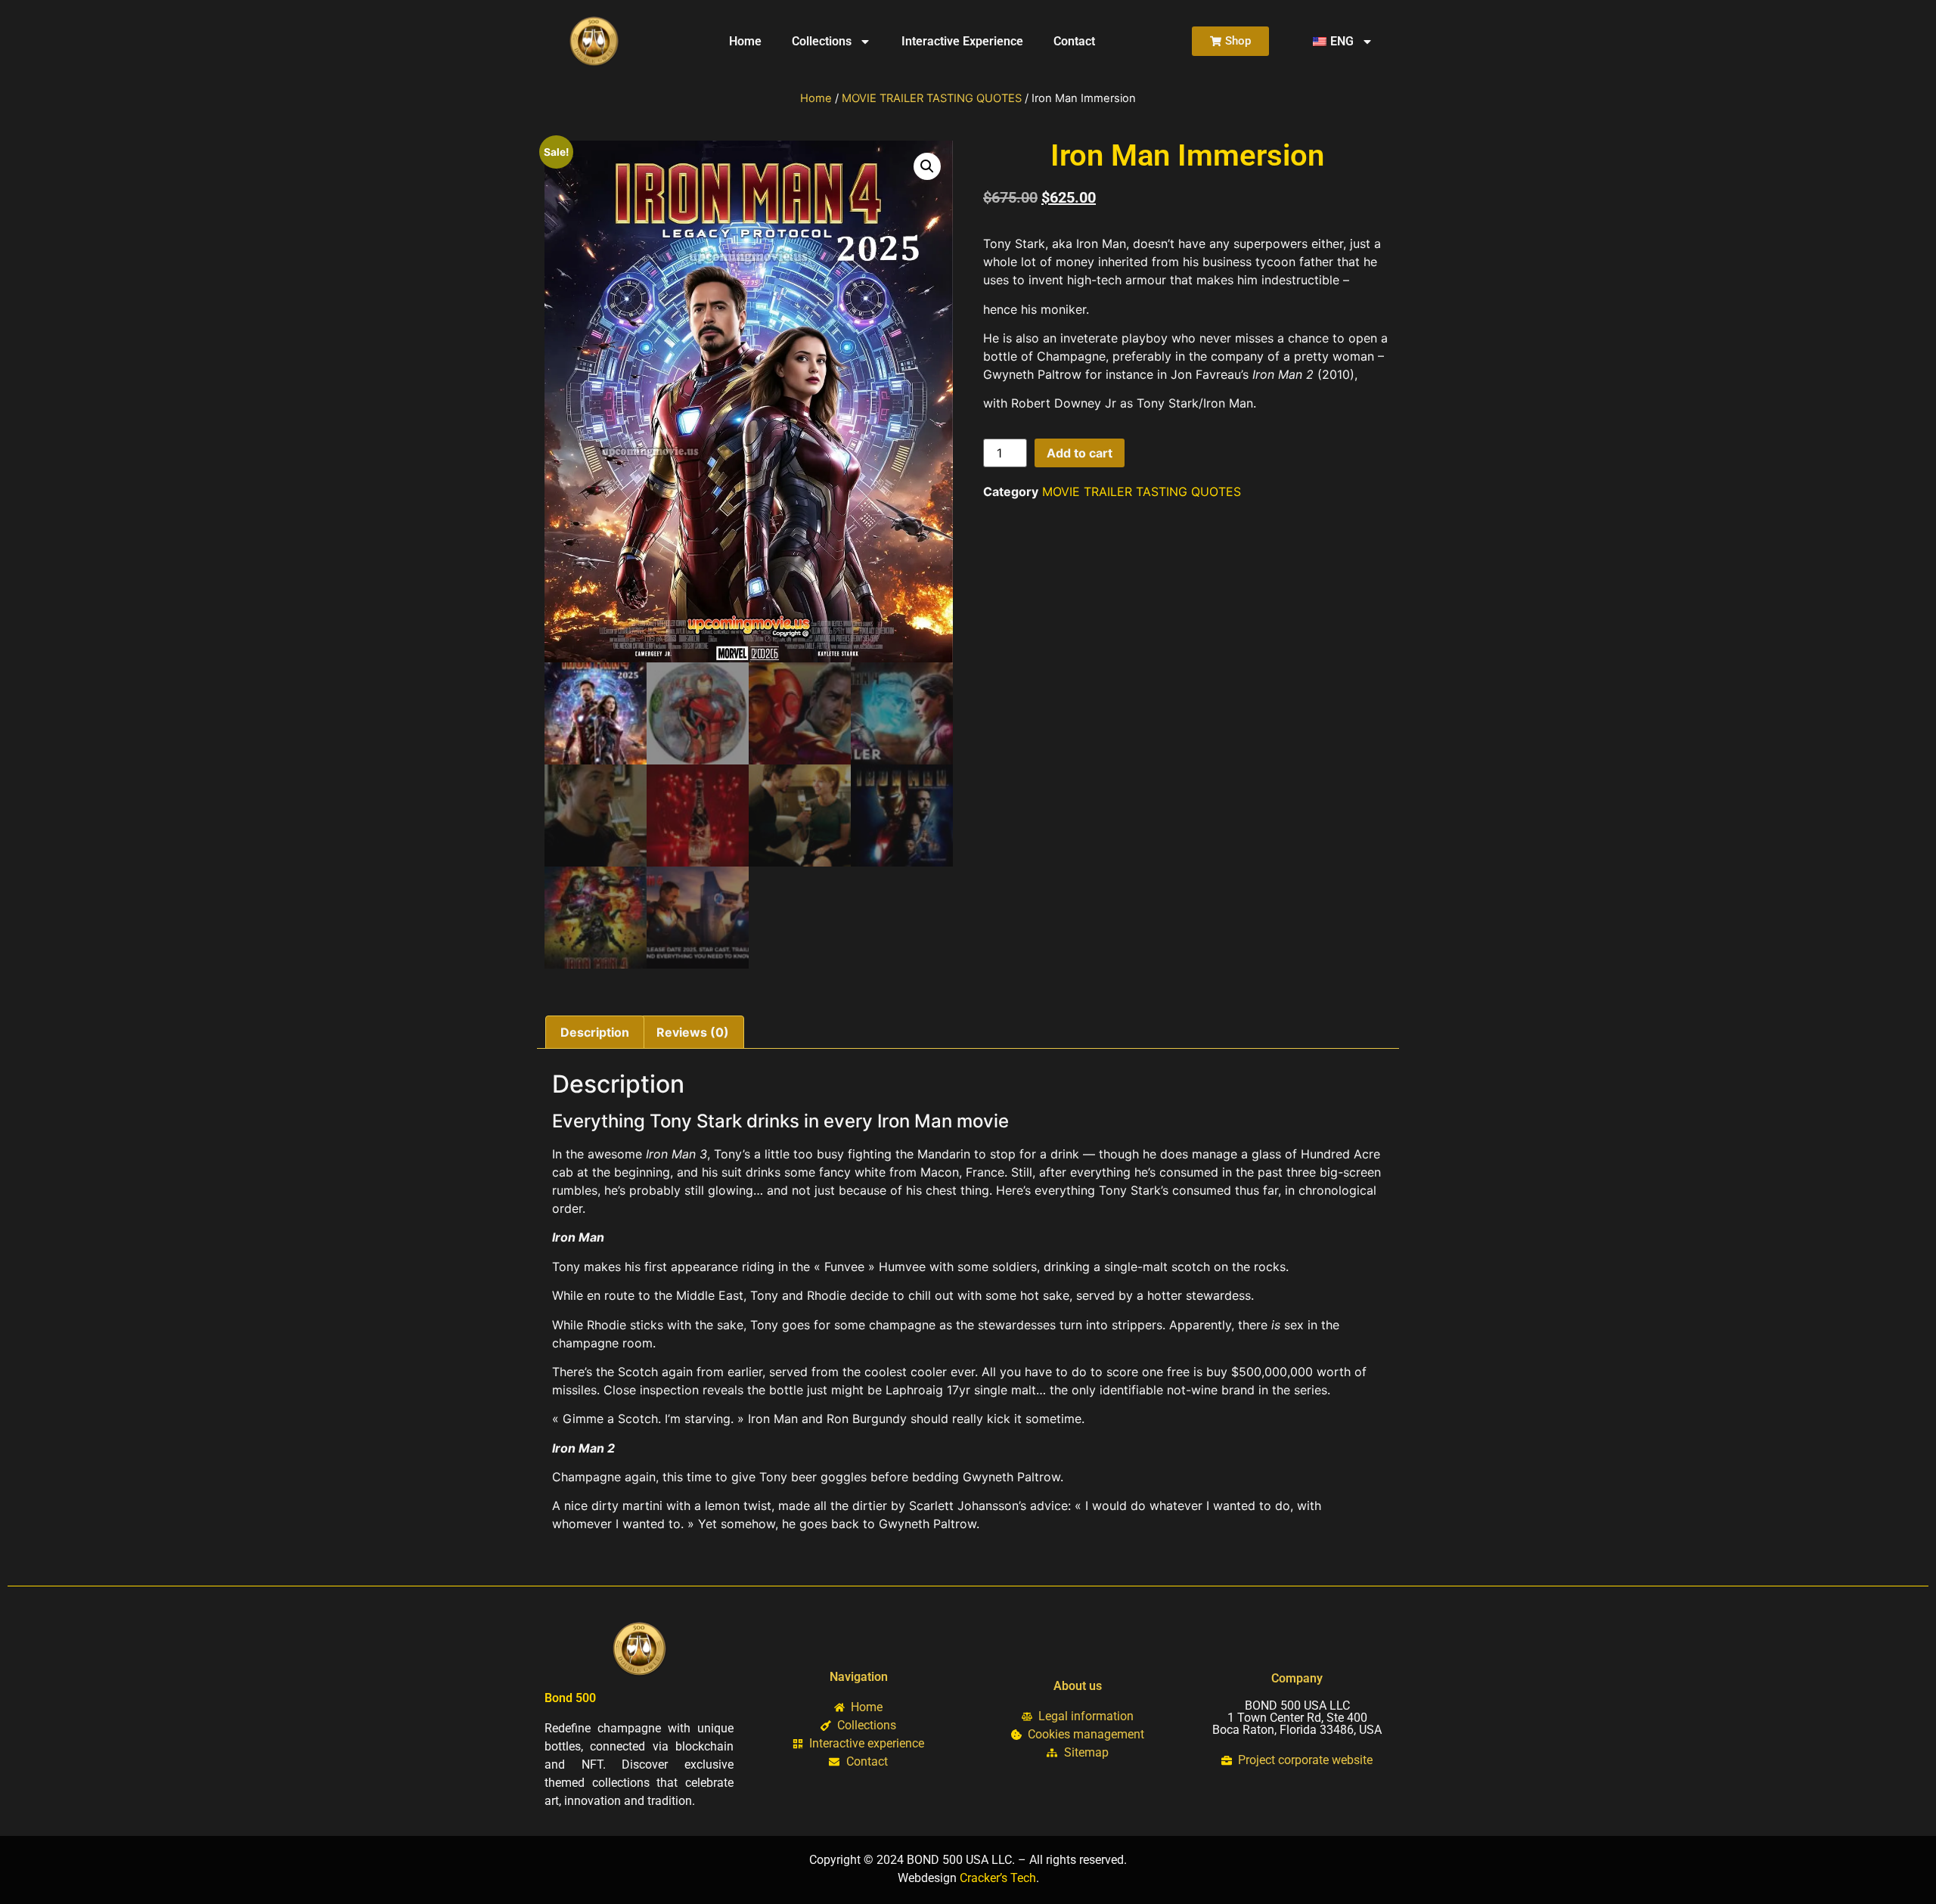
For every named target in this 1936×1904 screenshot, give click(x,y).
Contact (1074, 41)
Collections (822, 41)
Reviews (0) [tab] (693, 1032)
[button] (927, 166)
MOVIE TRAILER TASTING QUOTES (932, 98)
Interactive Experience (962, 41)
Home (745, 41)
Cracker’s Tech (998, 1878)
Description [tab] (595, 1032)
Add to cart (1080, 453)
